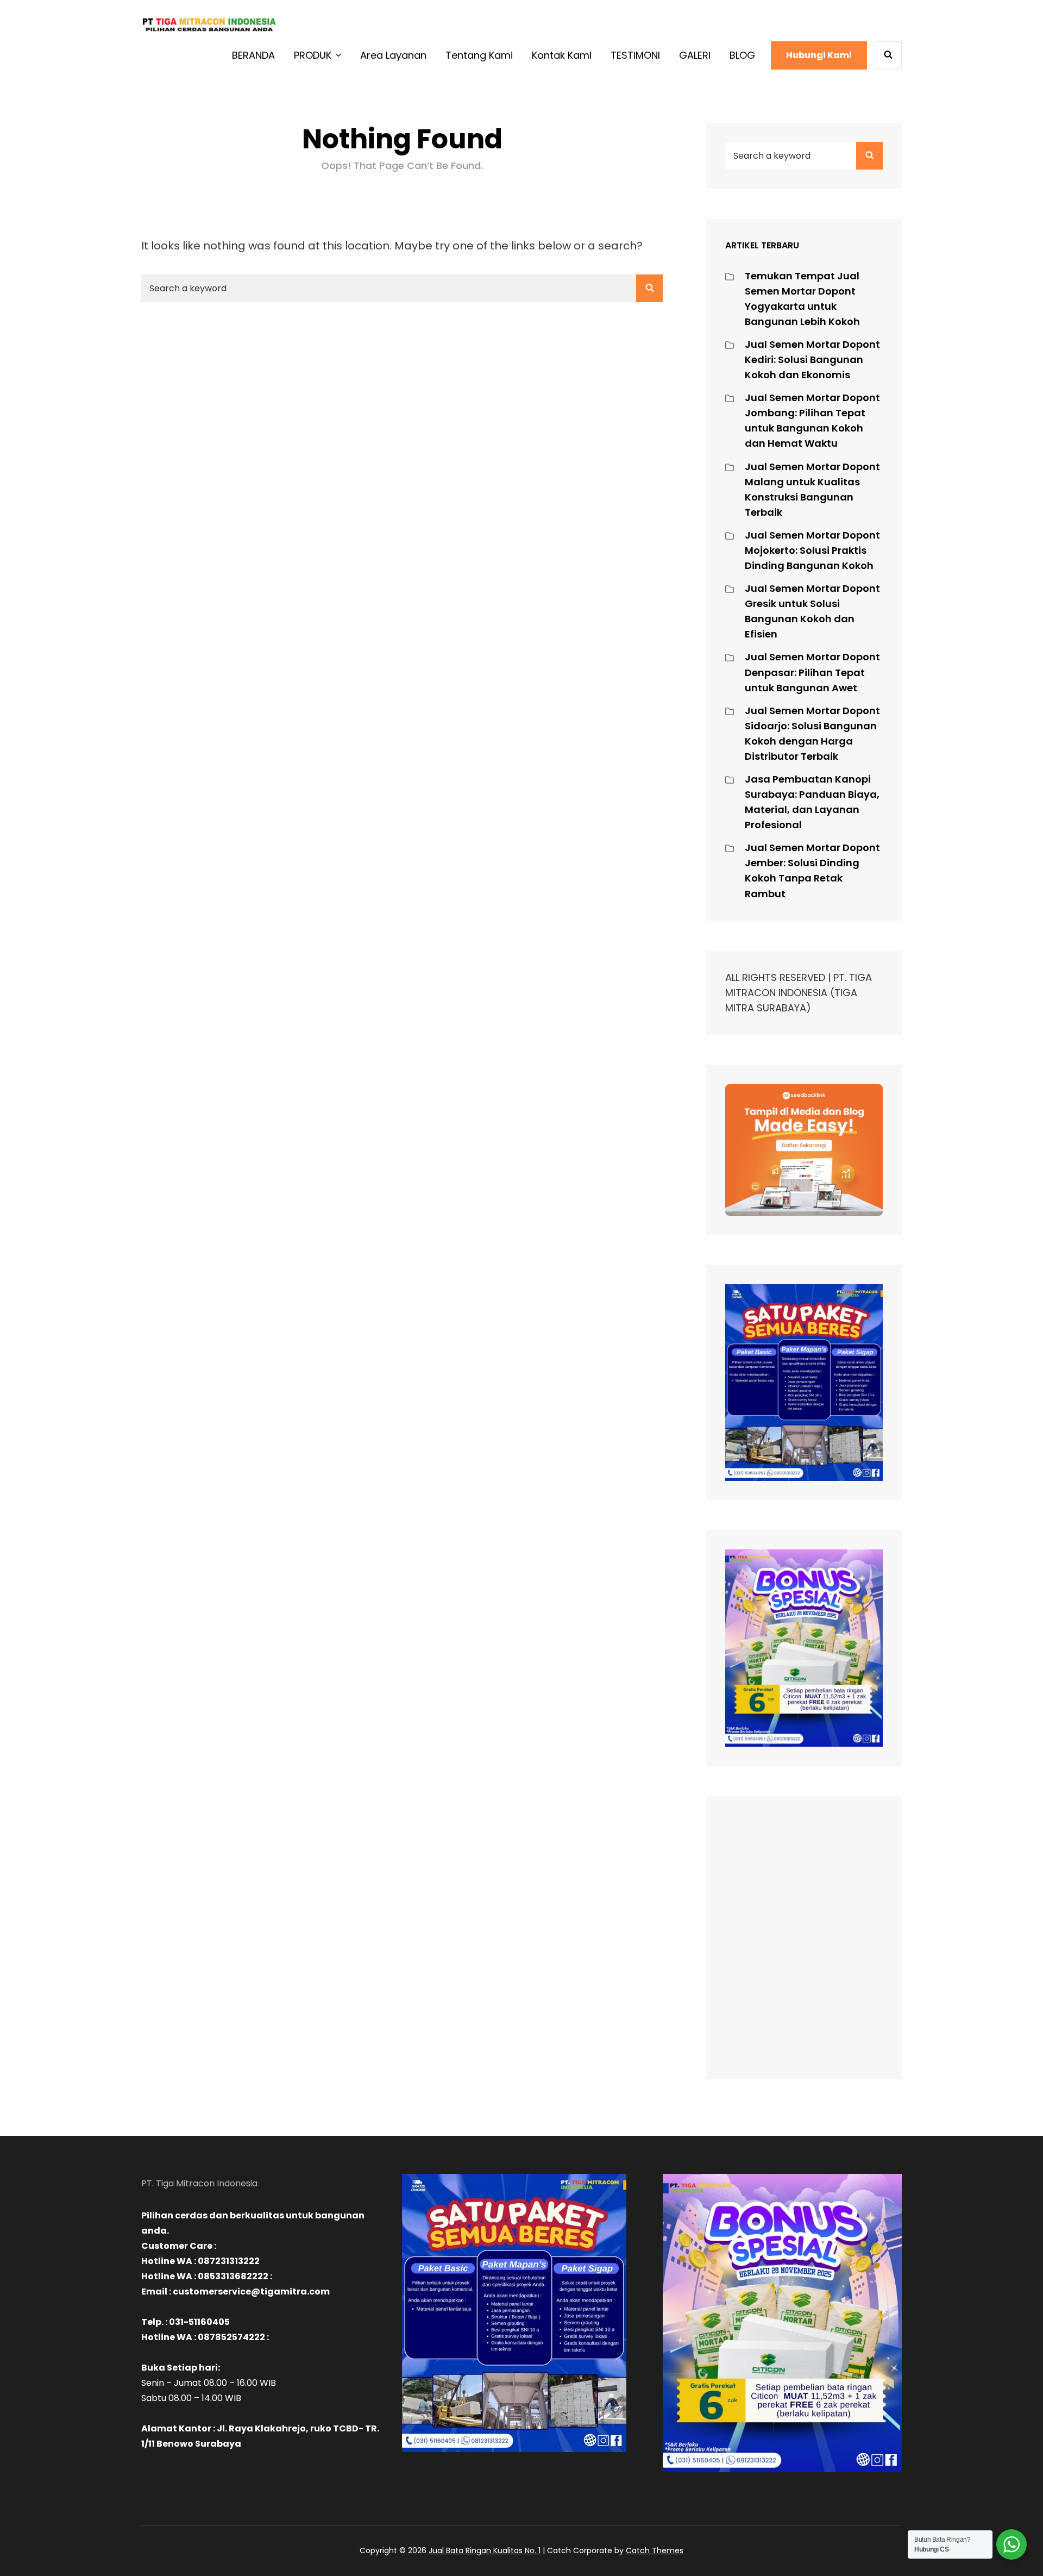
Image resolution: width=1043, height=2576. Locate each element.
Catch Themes (655, 2550)
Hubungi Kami (819, 55)
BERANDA (253, 55)
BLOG (742, 55)
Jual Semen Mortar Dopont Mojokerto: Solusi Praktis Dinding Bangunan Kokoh (812, 550)
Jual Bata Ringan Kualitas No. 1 (485, 2550)
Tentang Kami (479, 55)
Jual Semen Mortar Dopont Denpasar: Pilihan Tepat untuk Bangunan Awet (812, 672)
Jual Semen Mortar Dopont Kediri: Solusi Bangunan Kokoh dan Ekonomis (812, 359)
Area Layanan (393, 55)
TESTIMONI (635, 55)
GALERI (695, 55)
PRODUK (313, 55)
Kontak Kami (562, 55)
